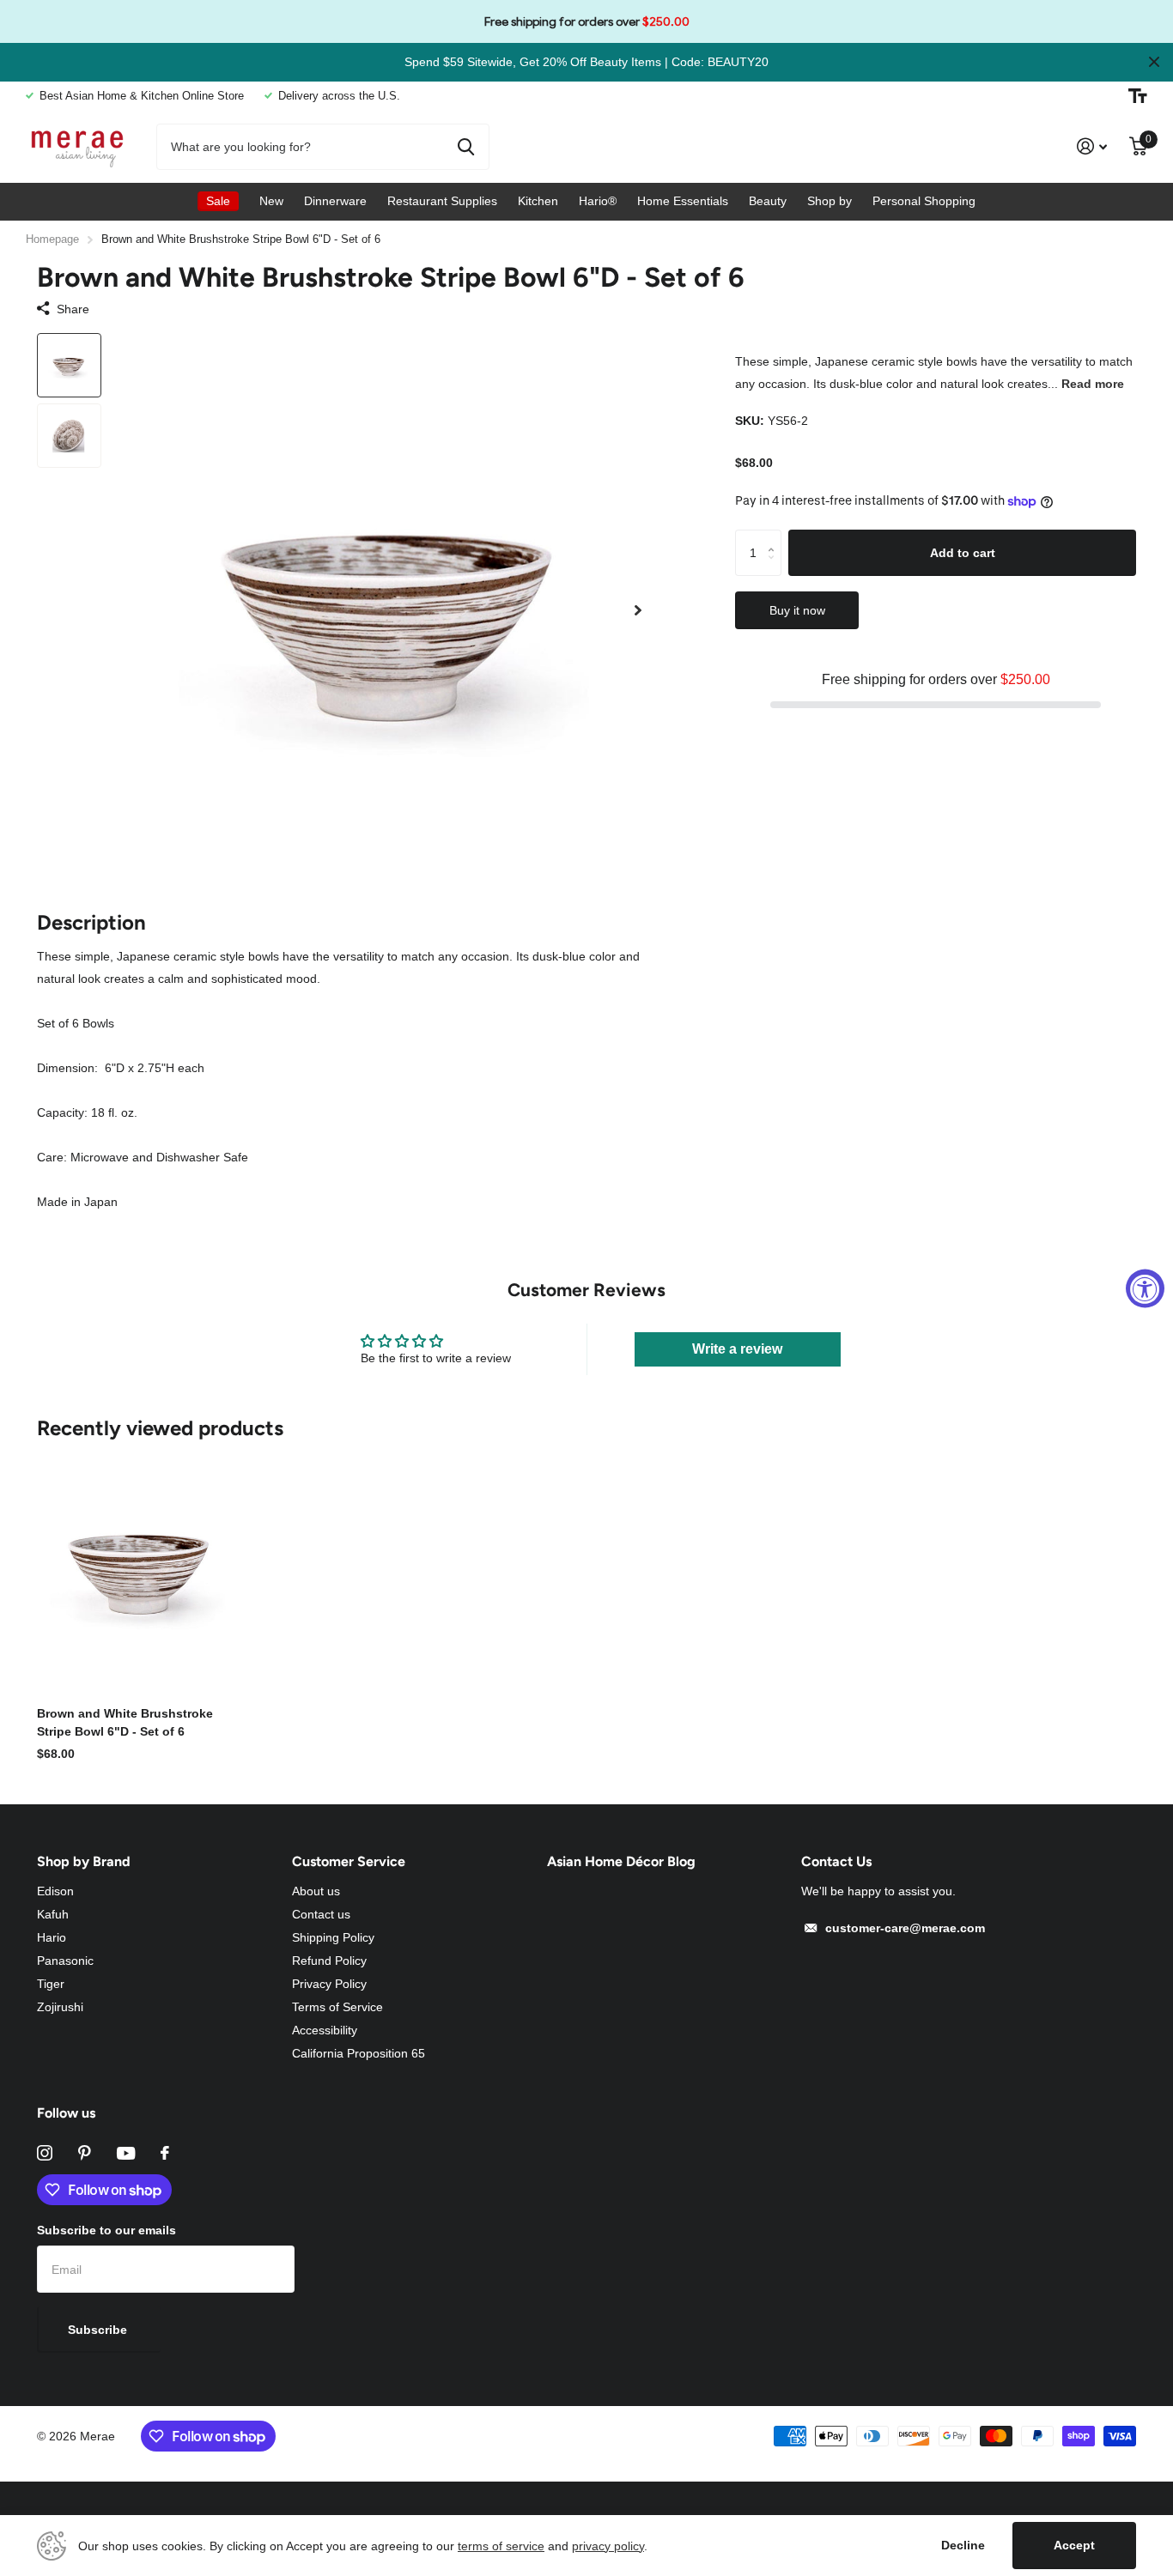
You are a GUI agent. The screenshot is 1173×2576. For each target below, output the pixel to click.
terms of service (501, 2546)
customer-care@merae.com (905, 1928)
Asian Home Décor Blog (621, 1861)
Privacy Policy (329, 1984)
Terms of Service (337, 2007)
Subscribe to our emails (106, 2230)
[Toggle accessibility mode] (1138, 96)
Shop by (830, 201)
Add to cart (963, 552)
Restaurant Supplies (442, 201)
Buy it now (797, 610)
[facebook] (165, 2153)
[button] (638, 611)
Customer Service (349, 1861)
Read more (1093, 384)
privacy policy (608, 2546)
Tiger (51, 1984)
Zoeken (466, 147)
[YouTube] (126, 2153)
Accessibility (325, 2030)
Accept (1074, 2545)
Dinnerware (335, 201)
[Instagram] (45, 2153)
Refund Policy (329, 1961)
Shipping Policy (333, 1937)
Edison (55, 1891)
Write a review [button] (737, 1349)
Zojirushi (60, 2007)
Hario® (598, 201)
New (271, 201)
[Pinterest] (85, 2153)
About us (316, 1891)
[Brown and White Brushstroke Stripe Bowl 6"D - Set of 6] (141, 1567)
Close (1154, 62)
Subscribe (99, 2330)
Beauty (768, 201)
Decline (963, 2545)
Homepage (52, 239)
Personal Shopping (924, 201)
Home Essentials (683, 201)
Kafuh (53, 1914)
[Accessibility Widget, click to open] (1145, 1288)
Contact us (321, 1914)
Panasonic (65, 1961)
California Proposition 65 (359, 2053)
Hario (52, 1937)
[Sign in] (1092, 146)
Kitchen (538, 201)
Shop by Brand (84, 1861)
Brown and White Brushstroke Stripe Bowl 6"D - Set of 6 (125, 1722)
